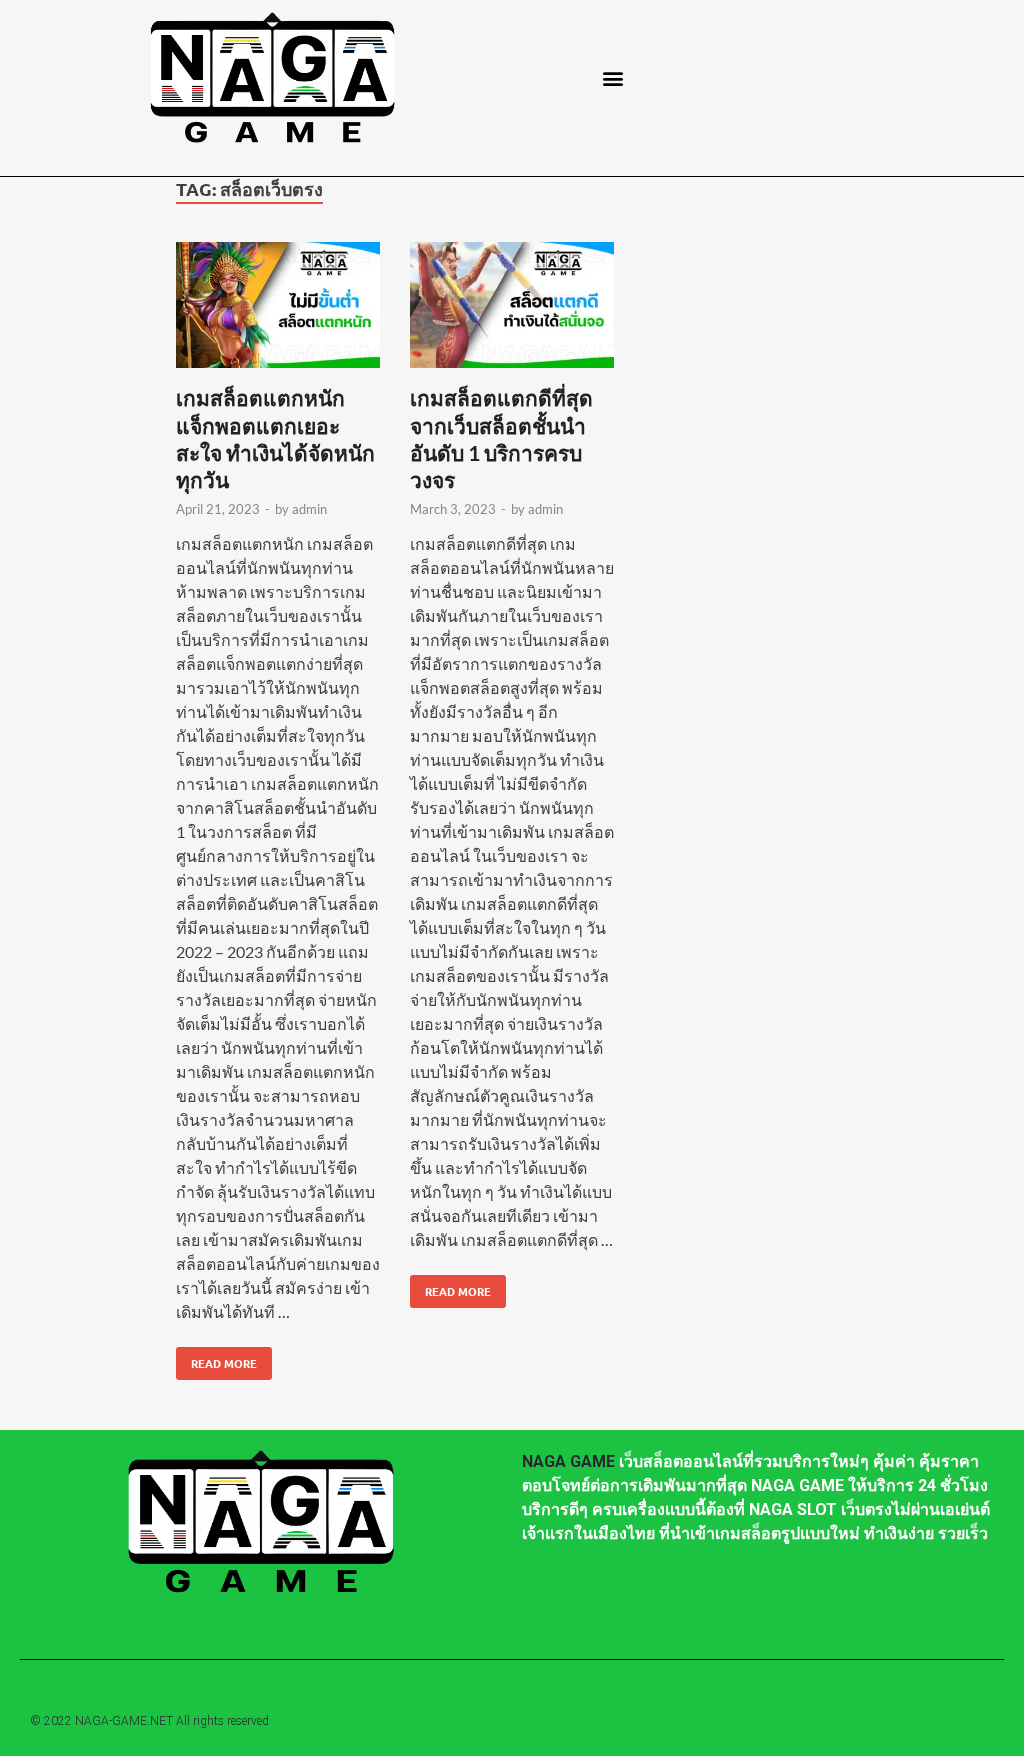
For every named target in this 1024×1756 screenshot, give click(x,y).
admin (309, 509)
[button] (613, 77)
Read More (216, 1359)
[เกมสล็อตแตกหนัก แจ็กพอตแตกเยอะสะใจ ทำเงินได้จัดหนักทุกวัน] (278, 308)
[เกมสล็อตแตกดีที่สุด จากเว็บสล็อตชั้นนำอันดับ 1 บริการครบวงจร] (512, 308)
